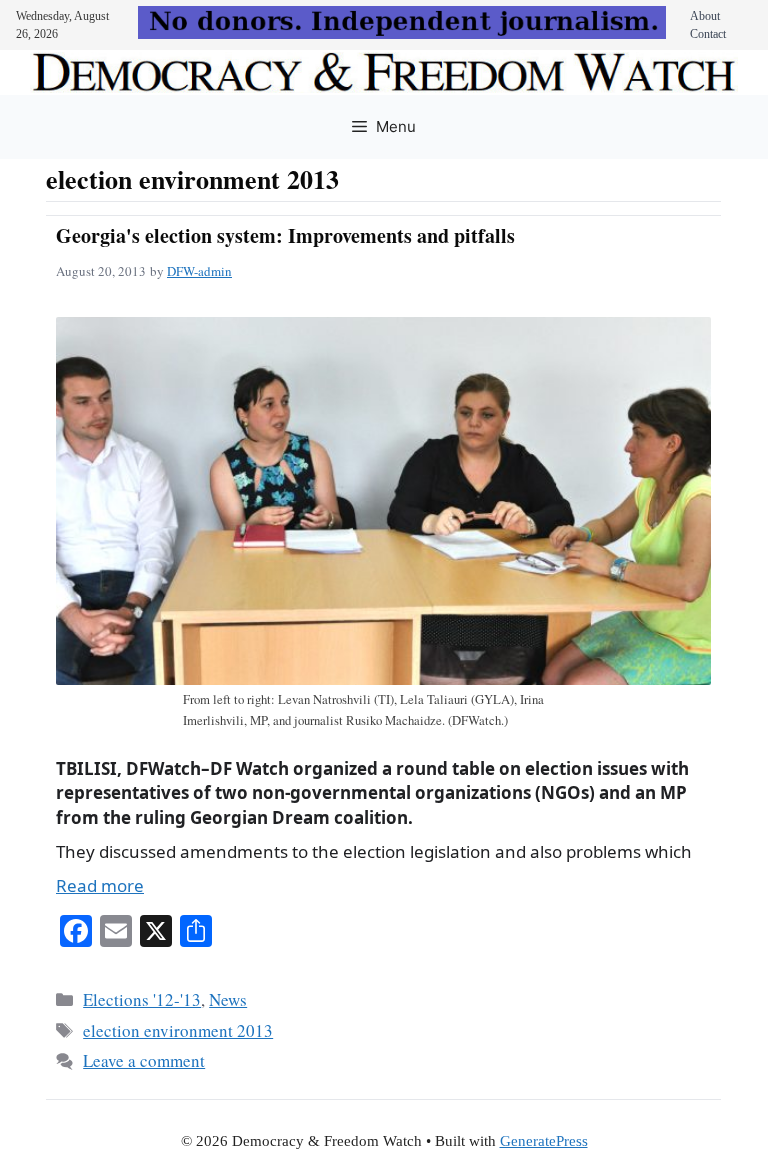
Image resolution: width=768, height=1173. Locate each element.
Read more (100, 885)
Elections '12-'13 (142, 999)
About (705, 16)
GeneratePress (544, 1141)
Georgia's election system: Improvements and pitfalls (285, 235)
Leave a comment (144, 1060)
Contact (708, 34)
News (228, 999)
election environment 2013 (178, 1030)
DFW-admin (199, 271)
